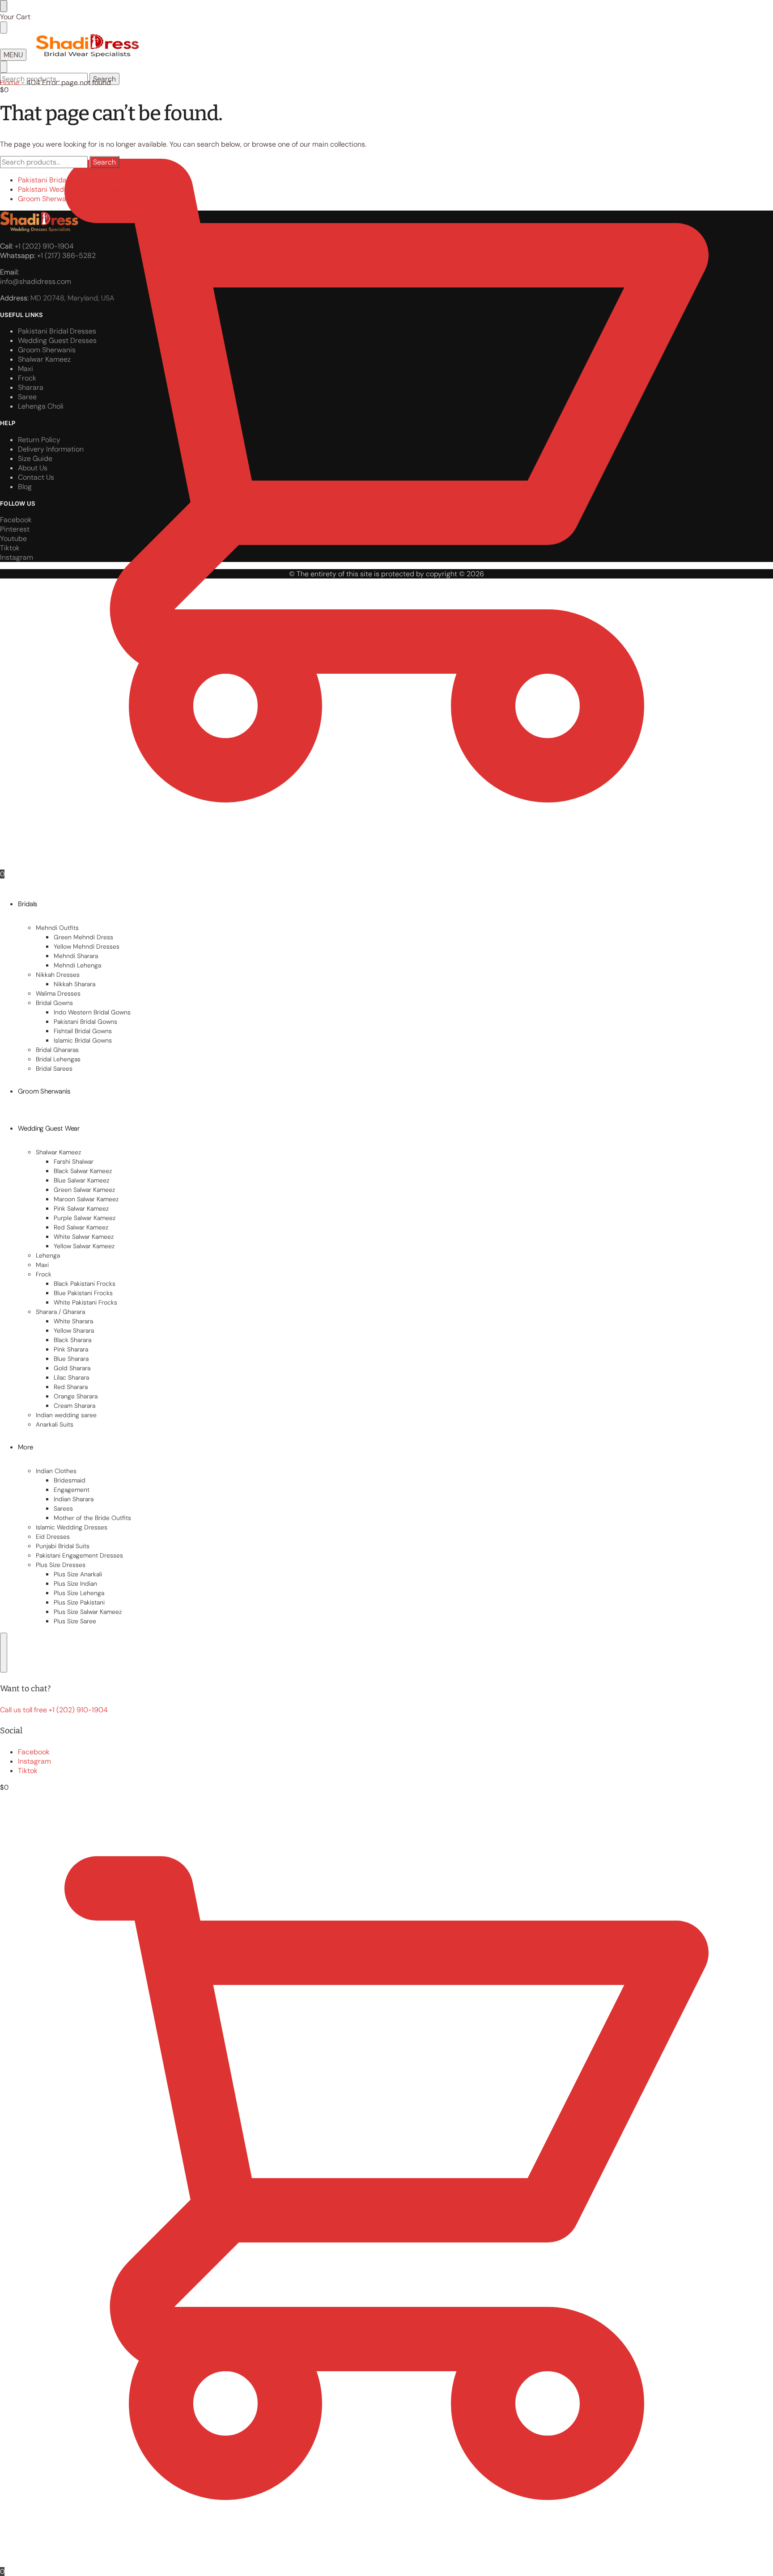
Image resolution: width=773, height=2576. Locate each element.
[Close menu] (4, 6)
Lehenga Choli (41, 406)
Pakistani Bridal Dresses (57, 180)
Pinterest (15, 529)
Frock (27, 378)
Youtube (13, 538)
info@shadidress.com (36, 281)
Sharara (31, 387)
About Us (33, 468)
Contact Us (36, 477)
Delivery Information (51, 449)
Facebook (34, 1752)
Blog (25, 487)
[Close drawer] (4, 27)
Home (10, 82)
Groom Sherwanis (47, 199)
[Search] (4, 1653)
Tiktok (28, 1771)
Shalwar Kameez (44, 359)
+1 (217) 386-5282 (66, 255)
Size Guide (35, 458)
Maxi (25, 369)
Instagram (34, 1761)
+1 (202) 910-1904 (44, 246)
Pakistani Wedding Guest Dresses (73, 189)
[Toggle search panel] (4, 67)
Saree (27, 397)
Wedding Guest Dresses (57, 340)
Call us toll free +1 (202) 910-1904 (54, 1710)
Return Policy (39, 440)
